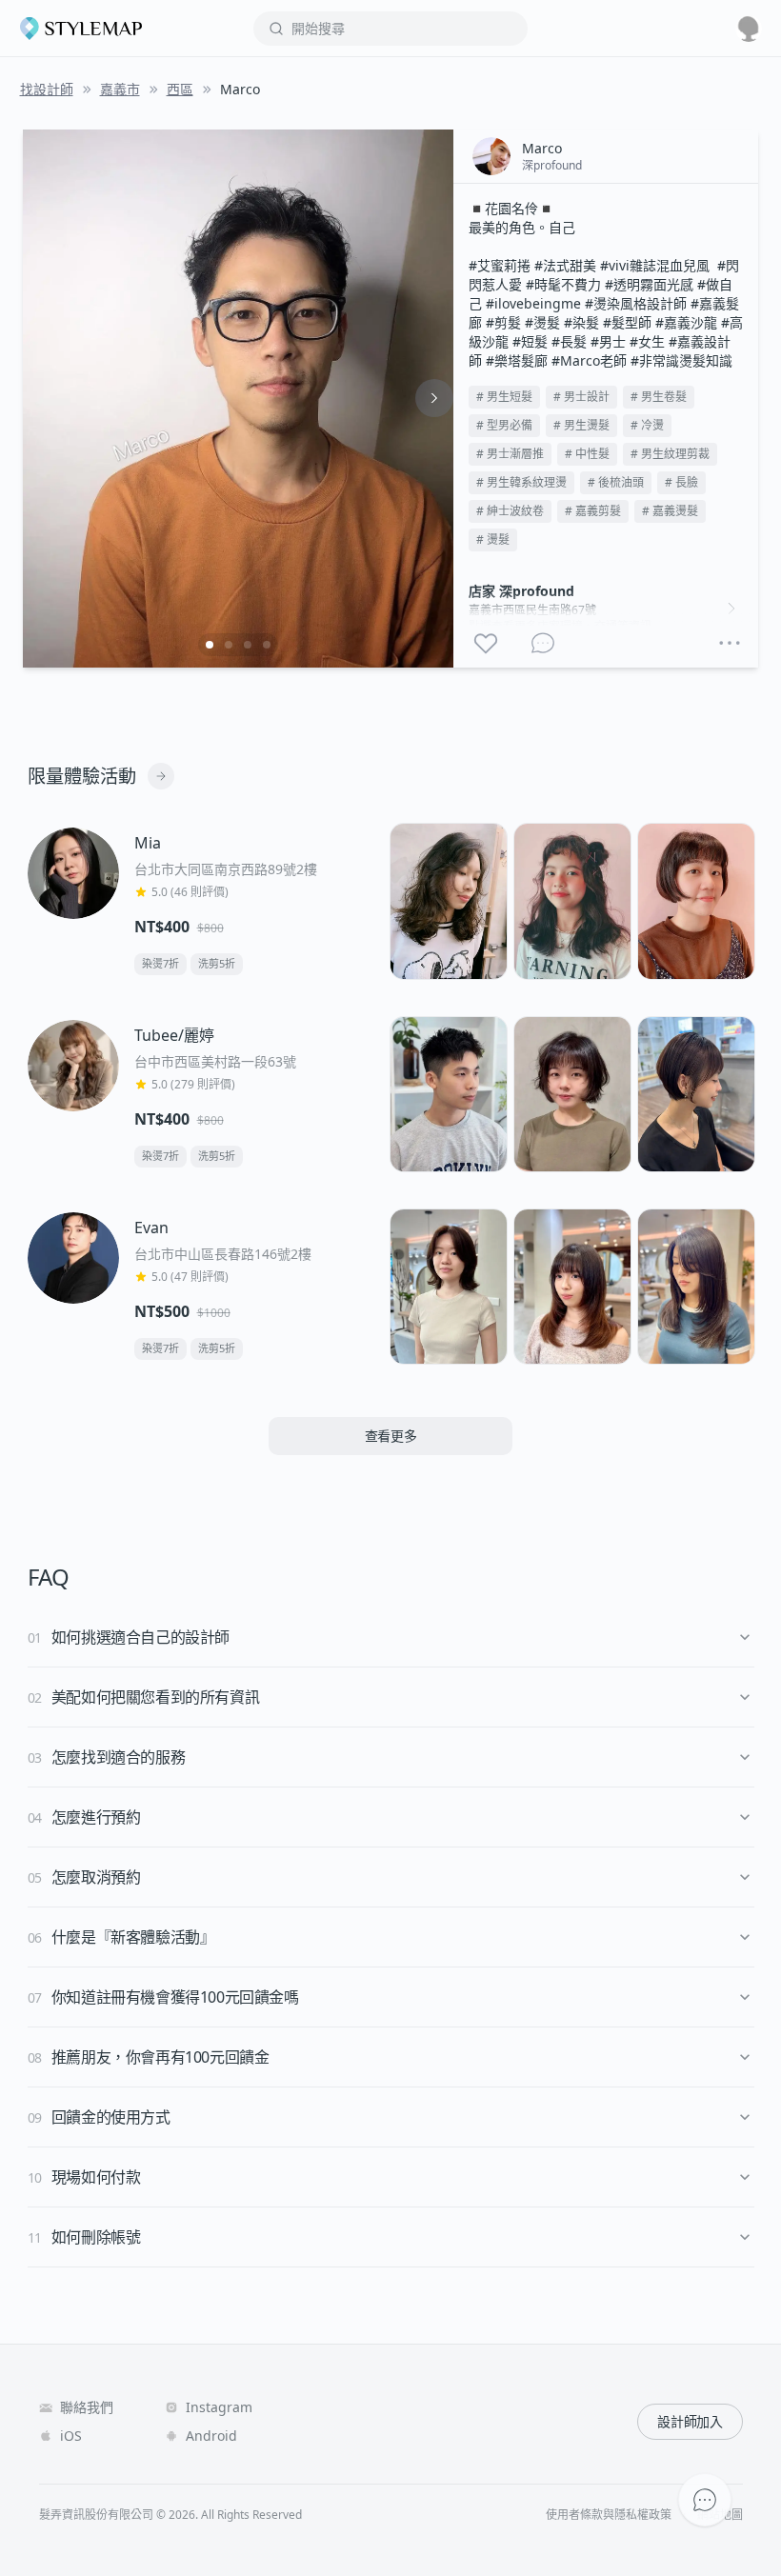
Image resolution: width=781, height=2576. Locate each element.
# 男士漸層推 (510, 454)
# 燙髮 (493, 539)
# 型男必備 (504, 425)
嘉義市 (120, 89)
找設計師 (47, 89)
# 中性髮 (587, 454)
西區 (180, 89)
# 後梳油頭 (616, 482)
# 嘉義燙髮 (670, 511)
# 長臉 (681, 482)
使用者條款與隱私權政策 (609, 2515)
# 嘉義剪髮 (593, 511)
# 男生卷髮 (659, 397)
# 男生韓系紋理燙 (521, 482)
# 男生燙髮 (581, 425)
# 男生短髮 (504, 397)
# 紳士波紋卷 (510, 511)
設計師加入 (690, 2421)
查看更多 (391, 1436)
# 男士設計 (581, 397)
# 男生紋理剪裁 (670, 454)
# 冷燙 (647, 425)
